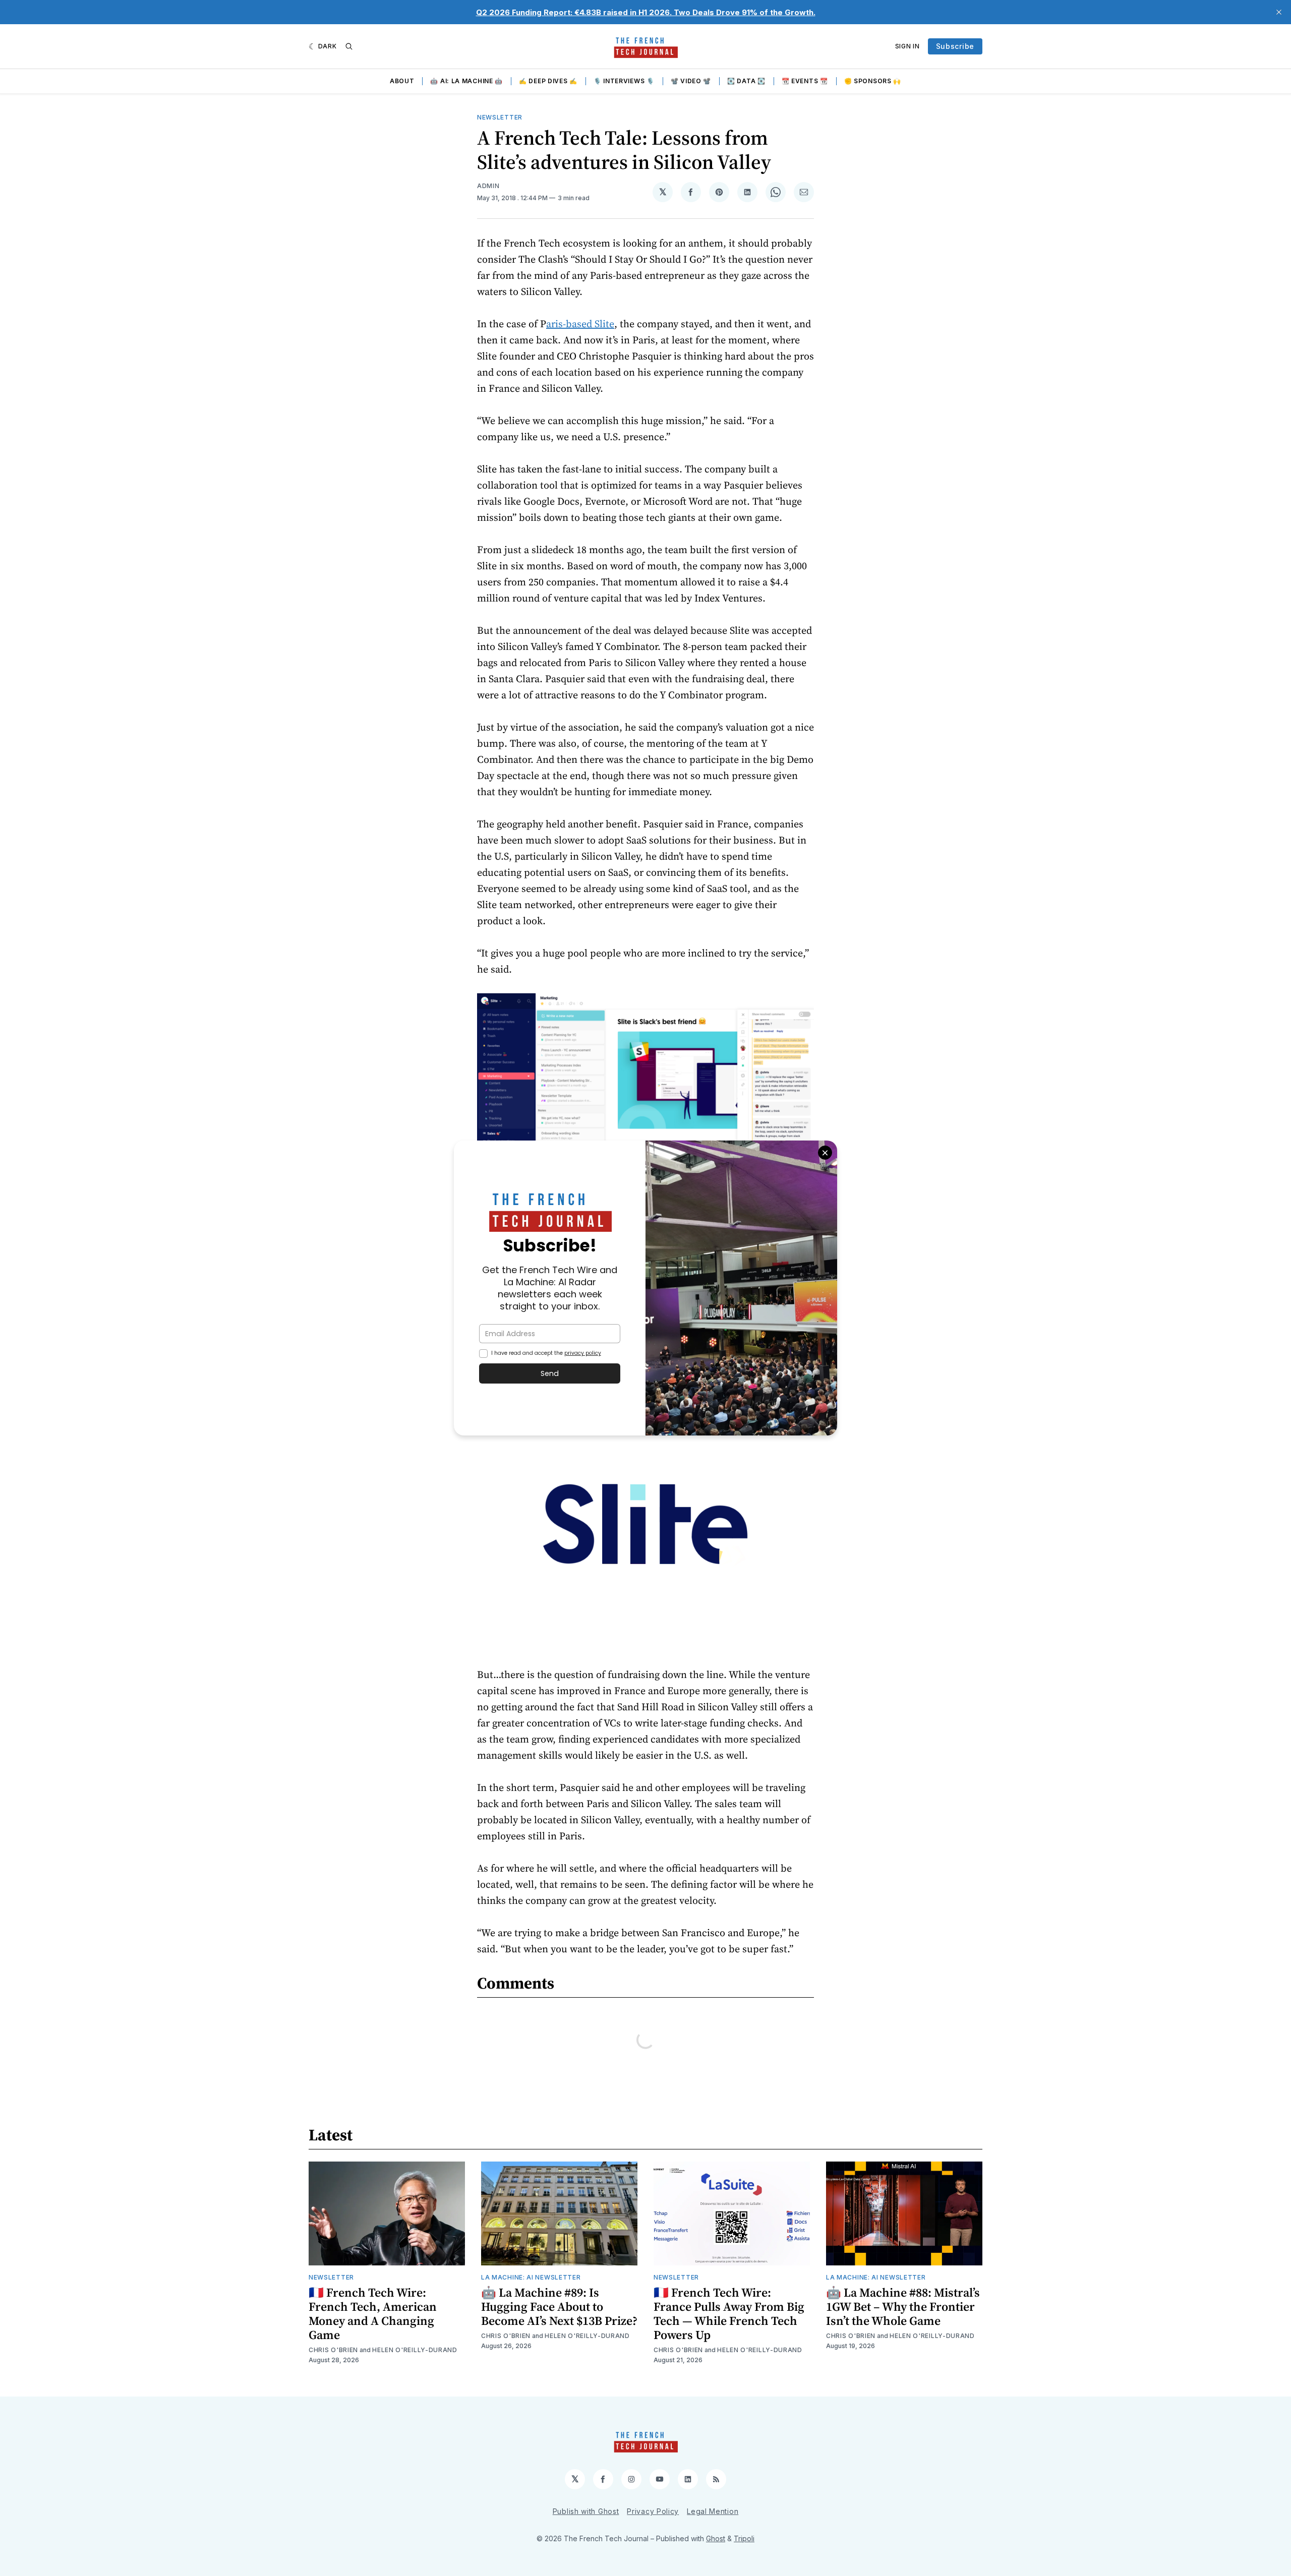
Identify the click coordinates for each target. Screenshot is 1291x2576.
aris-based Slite (580, 324)
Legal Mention (713, 2511)
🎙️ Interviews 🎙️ (624, 81)
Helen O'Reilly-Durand (415, 2350)
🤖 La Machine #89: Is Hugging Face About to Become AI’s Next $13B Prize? (559, 2307)
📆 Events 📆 (805, 81)
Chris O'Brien (333, 2350)
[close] (1279, 12)
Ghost (716, 2538)
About (402, 81)
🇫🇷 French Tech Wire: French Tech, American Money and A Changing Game (373, 2314)
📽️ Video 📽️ (691, 81)
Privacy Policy (653, 2511)
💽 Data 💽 (746, 81)
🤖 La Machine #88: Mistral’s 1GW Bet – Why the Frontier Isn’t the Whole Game (903, 2307)
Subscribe (955, 46)
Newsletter (500, 117)
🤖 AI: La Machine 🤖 (466, 81)
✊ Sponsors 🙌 (873, 81)
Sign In (907, 46)
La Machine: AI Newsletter (531, 2277)
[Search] (349, 46)
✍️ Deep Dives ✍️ (548, 81)
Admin (488, 186)
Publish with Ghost (586, 2511)
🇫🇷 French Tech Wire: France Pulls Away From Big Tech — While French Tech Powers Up (729, 2314)
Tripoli (744, 2538)
